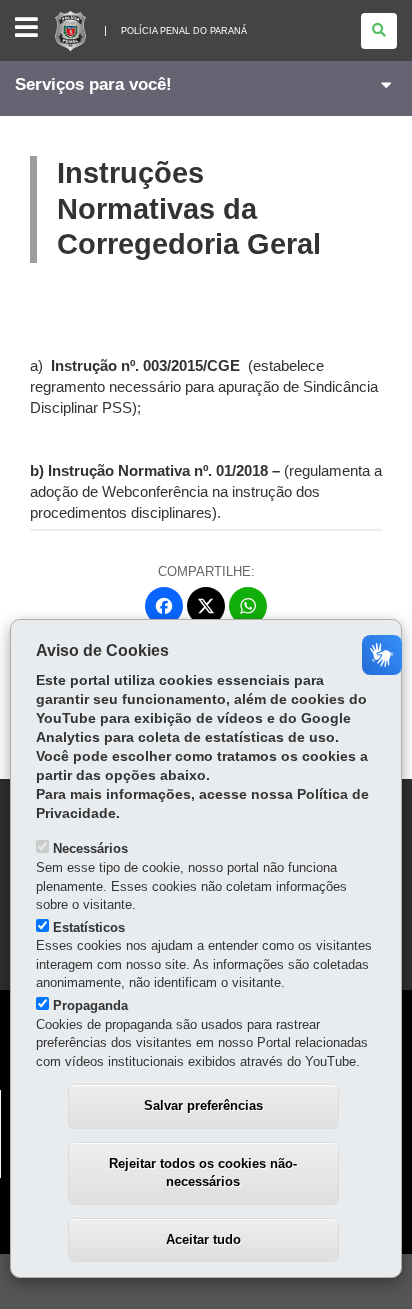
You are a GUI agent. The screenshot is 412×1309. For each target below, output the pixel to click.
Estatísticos (89, 927)
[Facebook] (164, 606)
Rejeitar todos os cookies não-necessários (203, 1173)
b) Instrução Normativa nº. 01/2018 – (157, 471)
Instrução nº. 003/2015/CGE (147, 366)
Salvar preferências (203, 1105)
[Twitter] (206, 606)
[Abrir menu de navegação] (26, 28)
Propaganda (90, 1005)
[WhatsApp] (248, 606)
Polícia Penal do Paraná (184, 31)
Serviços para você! (93, 84)
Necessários (90, 848)
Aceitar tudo (203, 1239)
